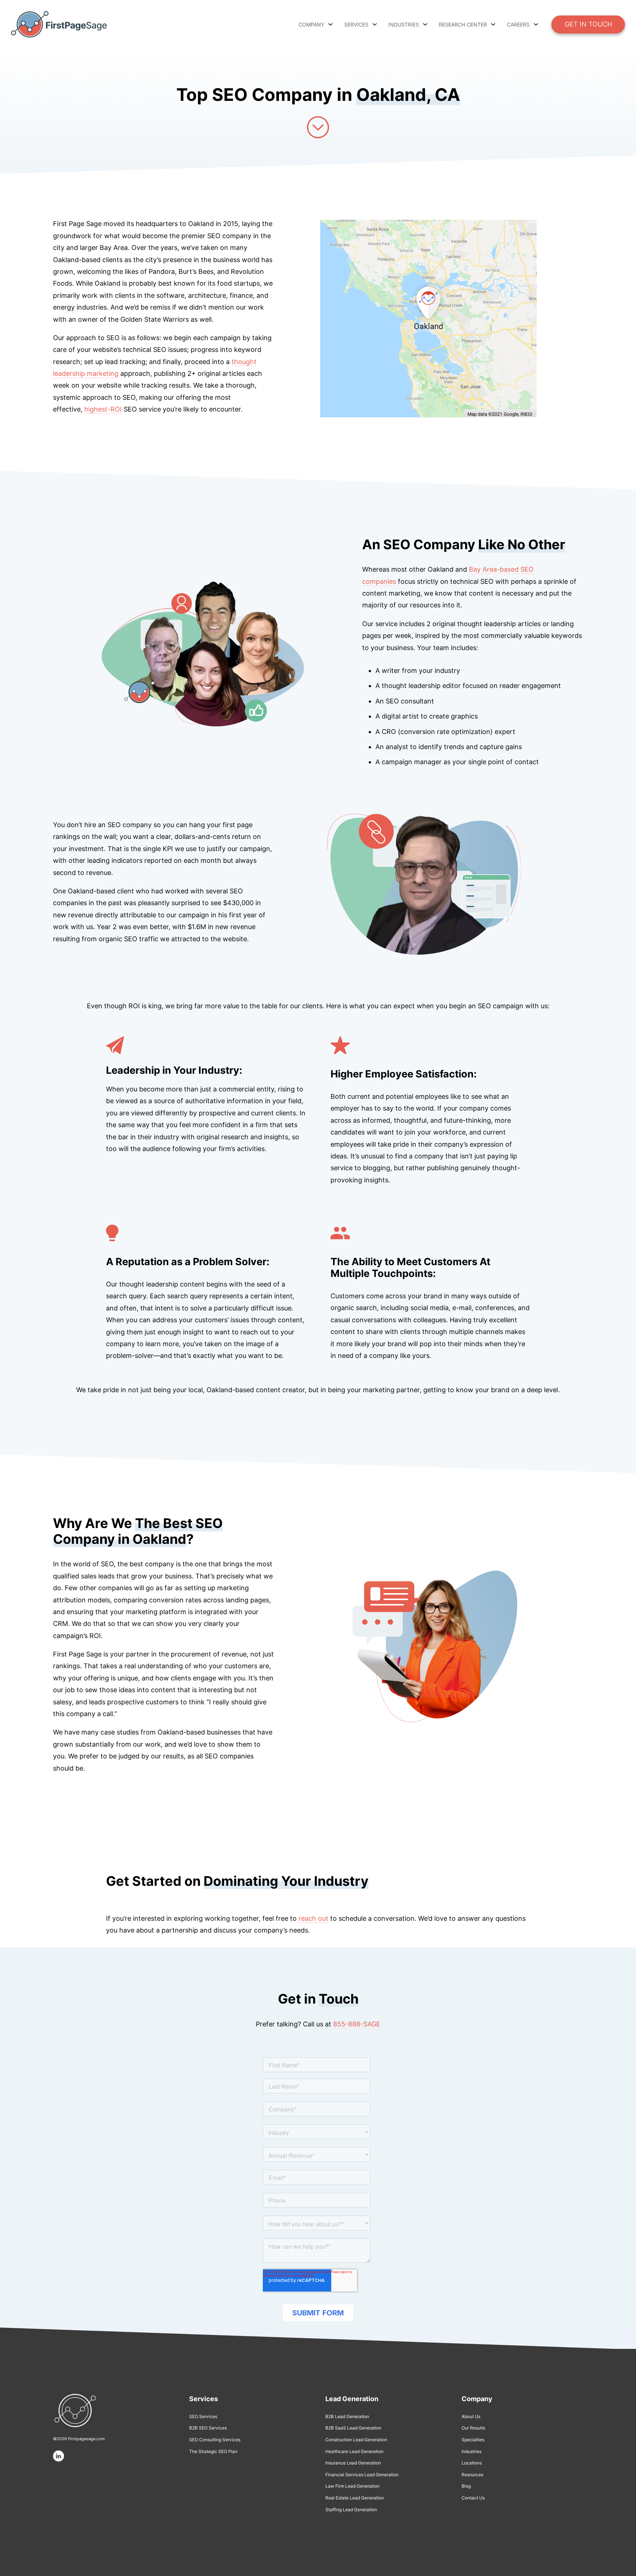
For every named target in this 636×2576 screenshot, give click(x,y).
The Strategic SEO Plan (213, 2451)
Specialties (473, 2440)
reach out (313, 1918)
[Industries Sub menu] (425, 24)
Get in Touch (588, 24)
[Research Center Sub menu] (493, 24)
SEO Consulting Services (215, 2440)
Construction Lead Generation (356, 2440)
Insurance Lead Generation (353, 2463)
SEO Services (203, 2416)
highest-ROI (103, 409)
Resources (472, 2475)
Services (356, 24)
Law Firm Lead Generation (352, 2486)
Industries (471, 2451)
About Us (471, 2416)
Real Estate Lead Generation (355, 2498)
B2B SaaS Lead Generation (353, 2428)
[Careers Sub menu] (536, 24)
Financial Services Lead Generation (362, 2475)
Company (311, 24)
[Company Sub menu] (331, 24)
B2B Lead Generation (347, 2416)
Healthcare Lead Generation (354, 2451)
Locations (472, 2463)
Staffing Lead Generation (351, 2510)
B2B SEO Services (208, 2428)
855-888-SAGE (357, 2024)
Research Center (463, 24)
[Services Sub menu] (375, 24)
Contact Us (473, 2498)
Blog (466, 2486)
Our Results (473, 2428)
